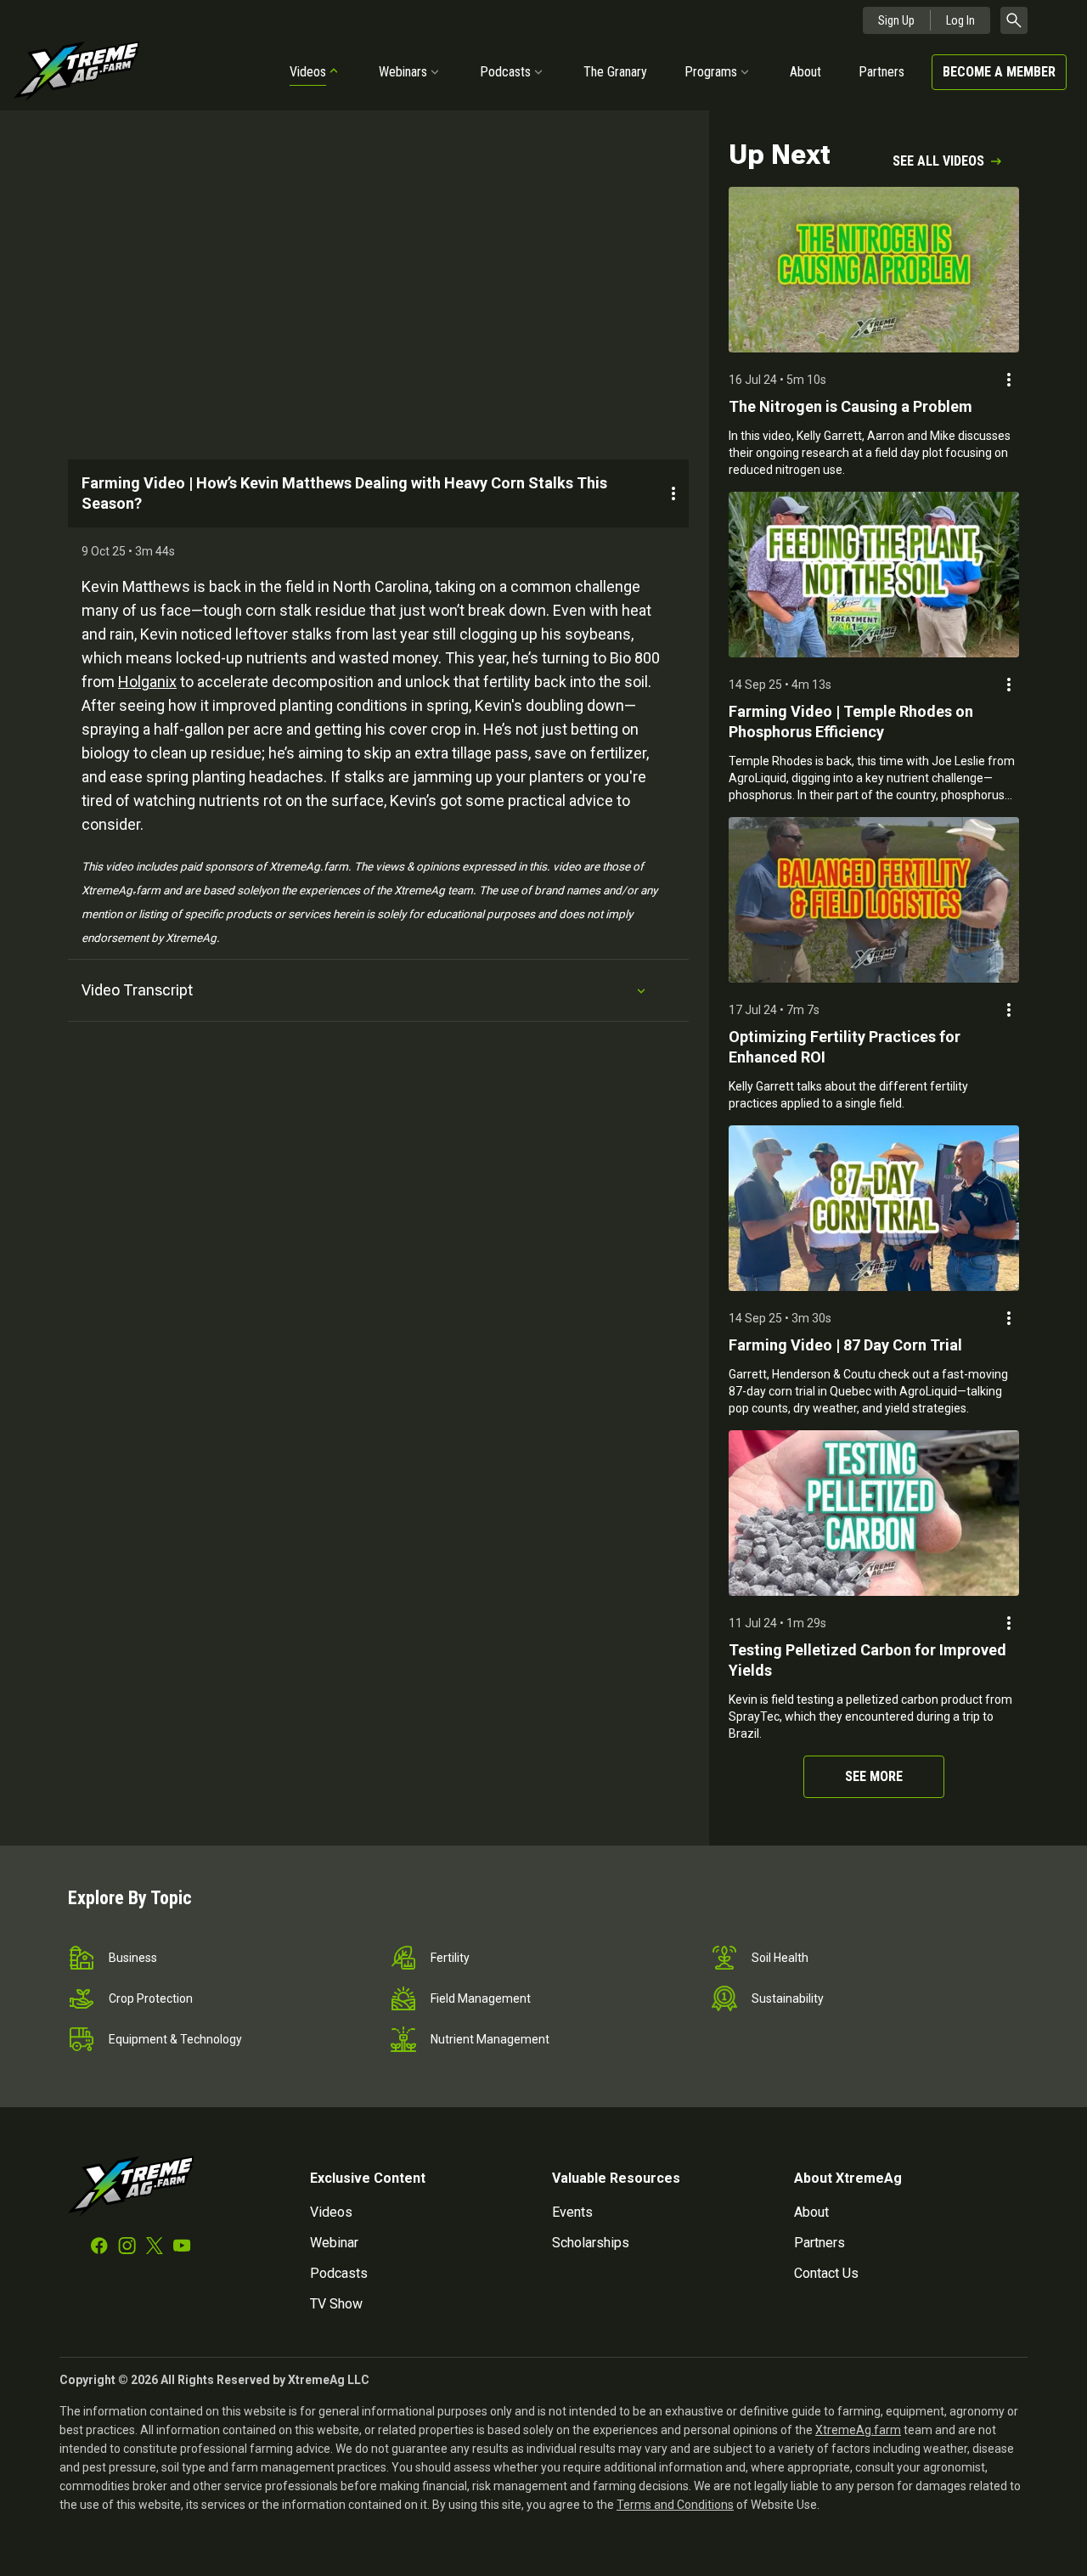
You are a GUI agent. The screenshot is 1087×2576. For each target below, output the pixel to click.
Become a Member (999, 72)
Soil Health (780, 1958)
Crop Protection (151, 1998)
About (805, 72)
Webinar (334, 2243)
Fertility (450, 1958)
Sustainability (788, 1998)
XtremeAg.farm (858, 2430)
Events (572, 2212)
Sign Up (896, 20)
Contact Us (826, 2273)
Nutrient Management (490, 2039)
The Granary (615, 72)
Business (133, 1958)
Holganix (147, 682)
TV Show (336, 2304)
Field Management (481, 1998)
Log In (960, 20)
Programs (711, 72)
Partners (881, 72)
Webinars (403, 72)
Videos (308, 72)
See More (874, 1776)
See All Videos (938, 161)
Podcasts (505, 72)
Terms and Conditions (675, 2505)
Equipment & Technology (175, 2039)
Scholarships (591, 2243)
